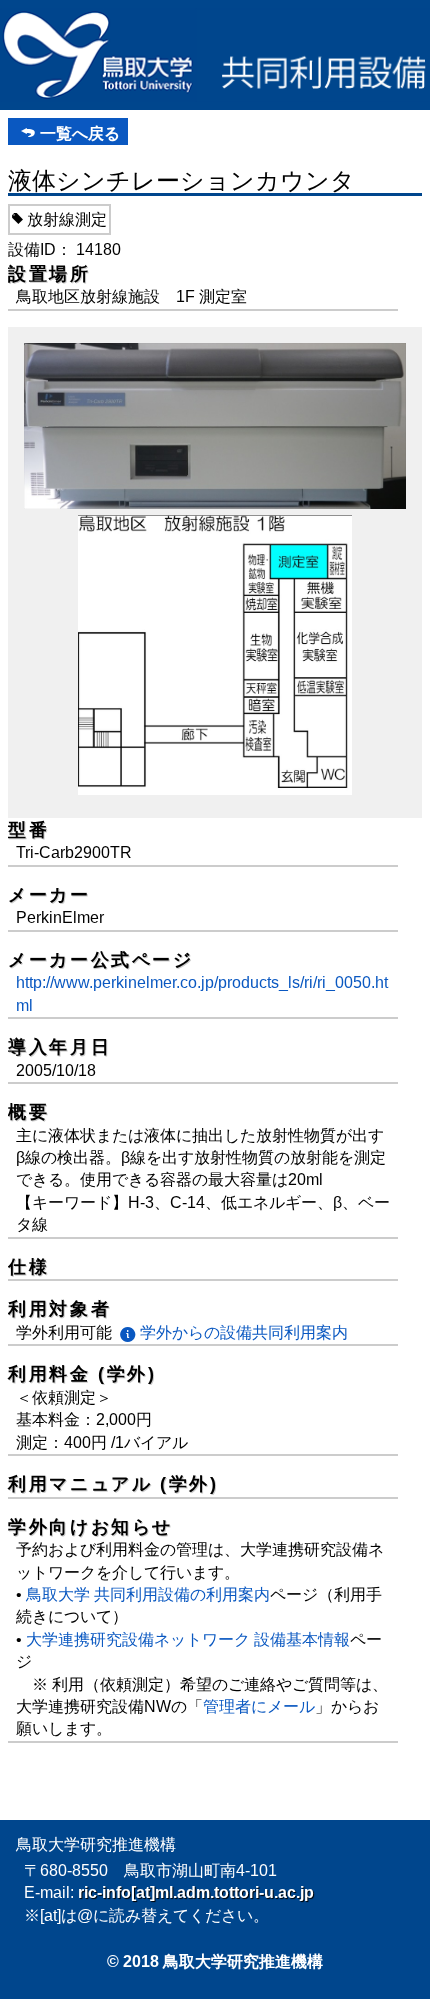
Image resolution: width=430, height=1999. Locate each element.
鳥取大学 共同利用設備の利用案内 (148, 1594)
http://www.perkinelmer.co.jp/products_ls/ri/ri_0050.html (202, 993)
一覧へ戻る (80, 133)
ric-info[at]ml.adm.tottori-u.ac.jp (196, 1892)
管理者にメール (259, 1706)
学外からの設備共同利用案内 (244, 1332)
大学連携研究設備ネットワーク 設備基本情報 (188, 1639)
